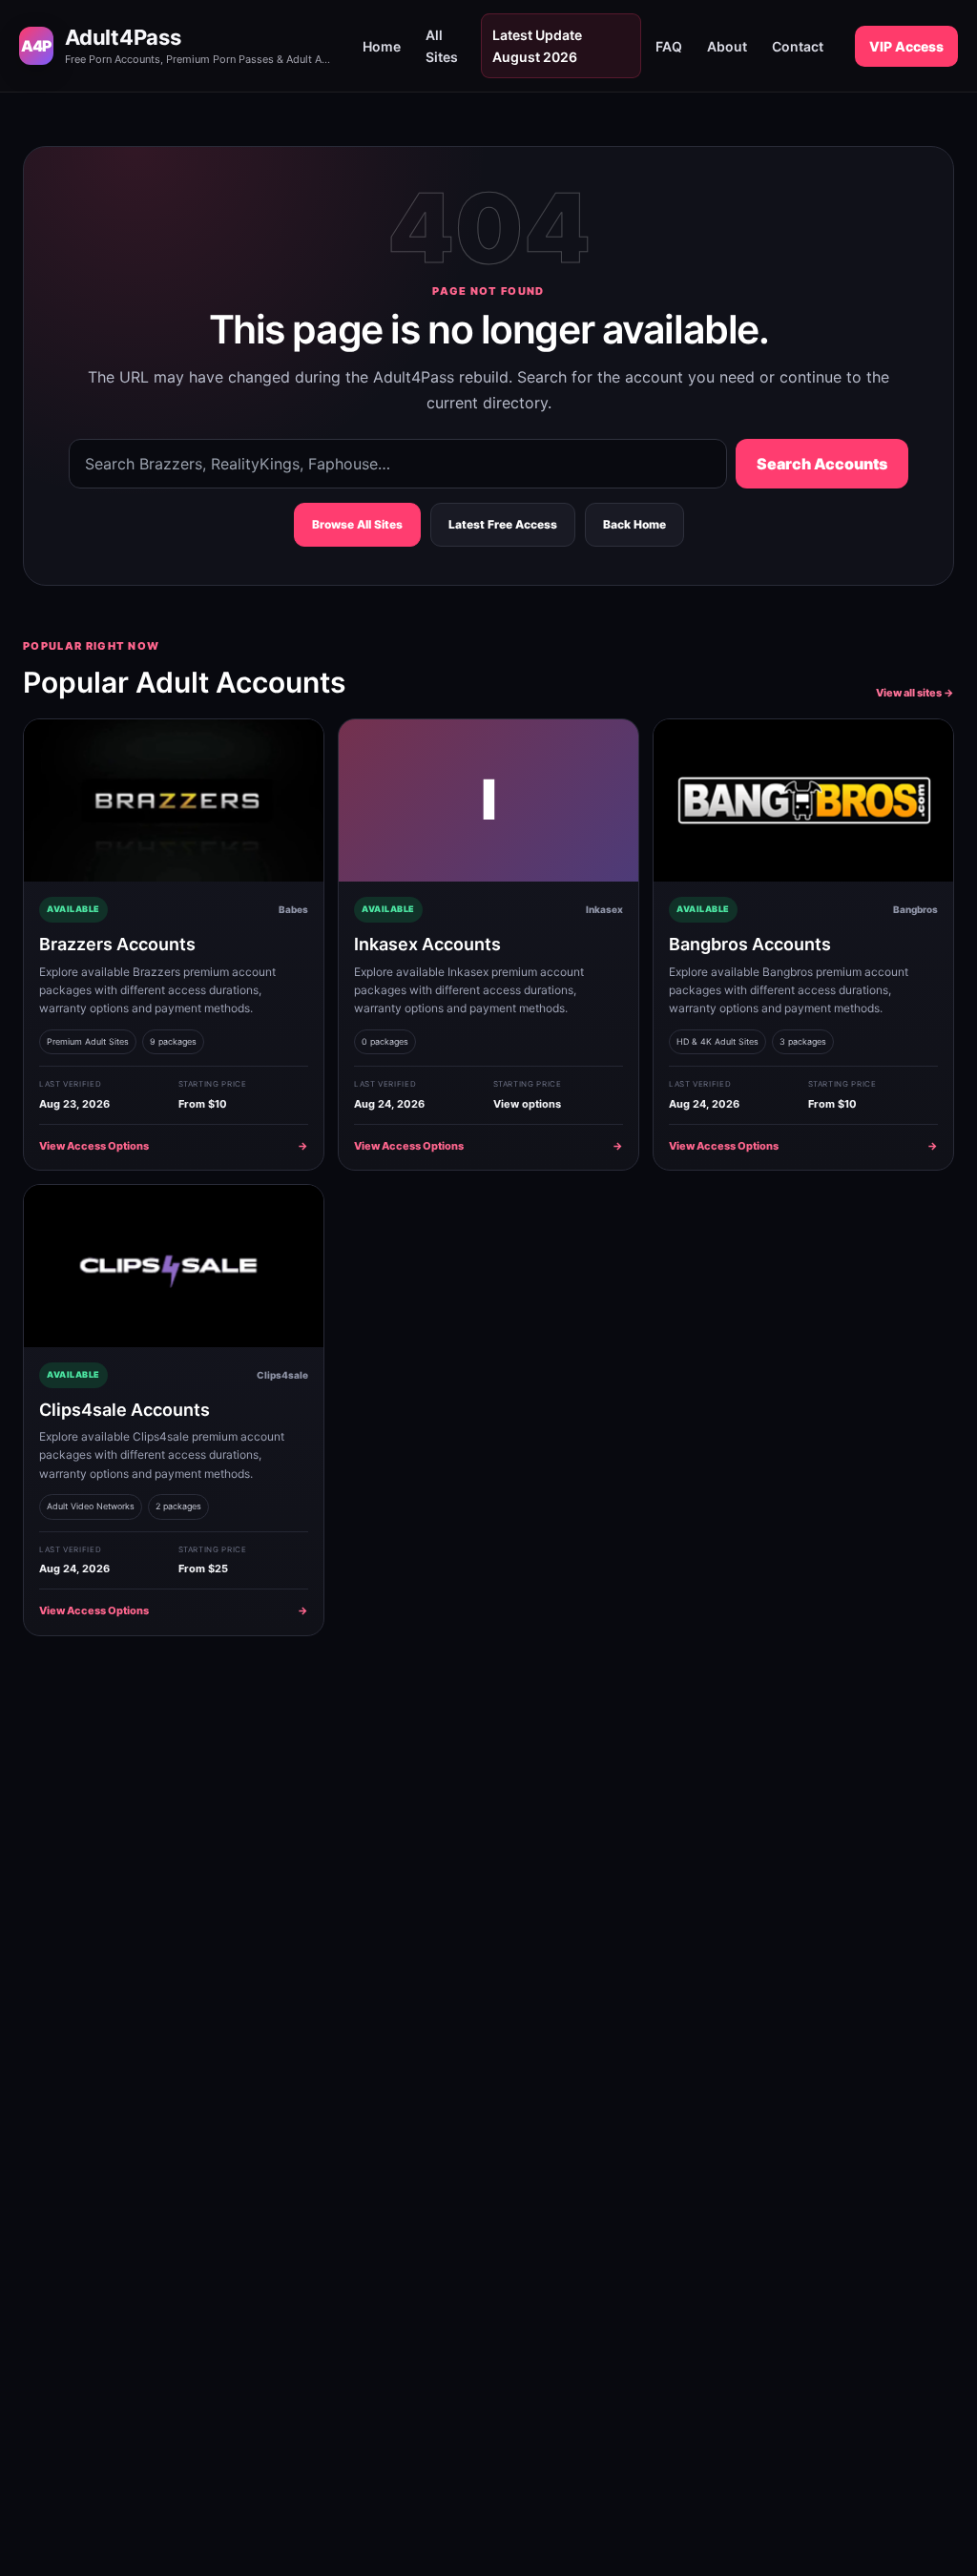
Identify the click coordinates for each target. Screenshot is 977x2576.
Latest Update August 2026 (537, 46)
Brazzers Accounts (117, 944)
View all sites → (915, 693)
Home (382, 46)
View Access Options (174, 1146)
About (727, 46)
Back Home (634, 524)
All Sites (442, 46)
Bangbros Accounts (750, 944)
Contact (798, 46)
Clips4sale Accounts (125, 1410)
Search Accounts (822, 464)
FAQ (669, 46)
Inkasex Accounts (427, 944)
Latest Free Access (503, 524)
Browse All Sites (357, 524)
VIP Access (906, 46)
